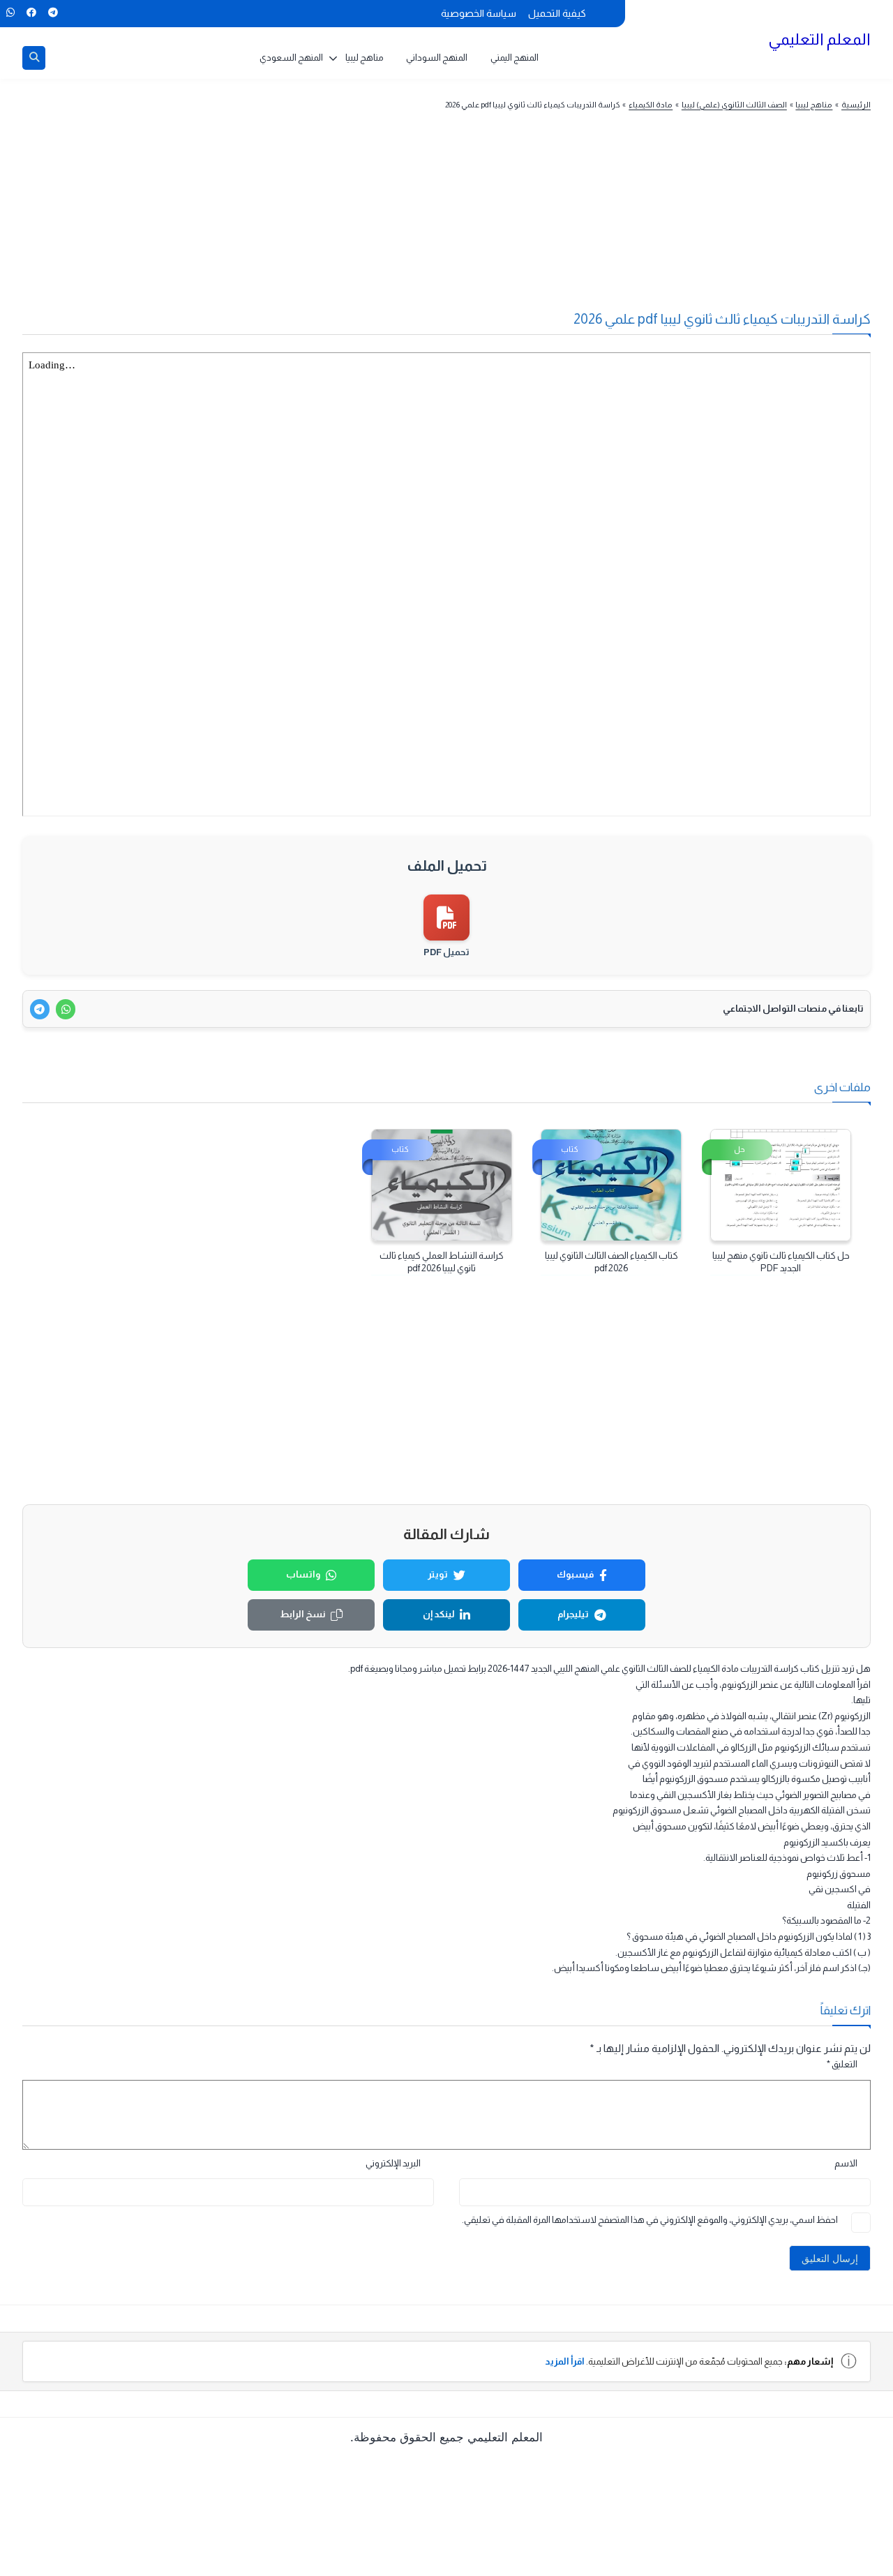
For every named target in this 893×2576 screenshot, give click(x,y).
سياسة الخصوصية (479, 13)
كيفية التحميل (557, 13)
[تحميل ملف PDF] (447, 918)
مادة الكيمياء (651, 105)
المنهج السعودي (291, 58)
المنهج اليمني (515, 58)
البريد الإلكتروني (393, 2163)
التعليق (842, 2064)
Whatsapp (10, 13)
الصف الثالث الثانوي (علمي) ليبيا (734, 105)
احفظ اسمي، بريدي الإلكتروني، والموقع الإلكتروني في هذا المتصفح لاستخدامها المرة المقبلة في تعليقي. (650, 2220)
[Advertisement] (473, 219)
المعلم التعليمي (819, 39)
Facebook (31, 13)
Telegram (53, 13)
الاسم (846, 2163)
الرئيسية (856, 105)
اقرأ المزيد (565, 2361)
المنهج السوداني (437, 58)
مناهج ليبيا (365, 58)
